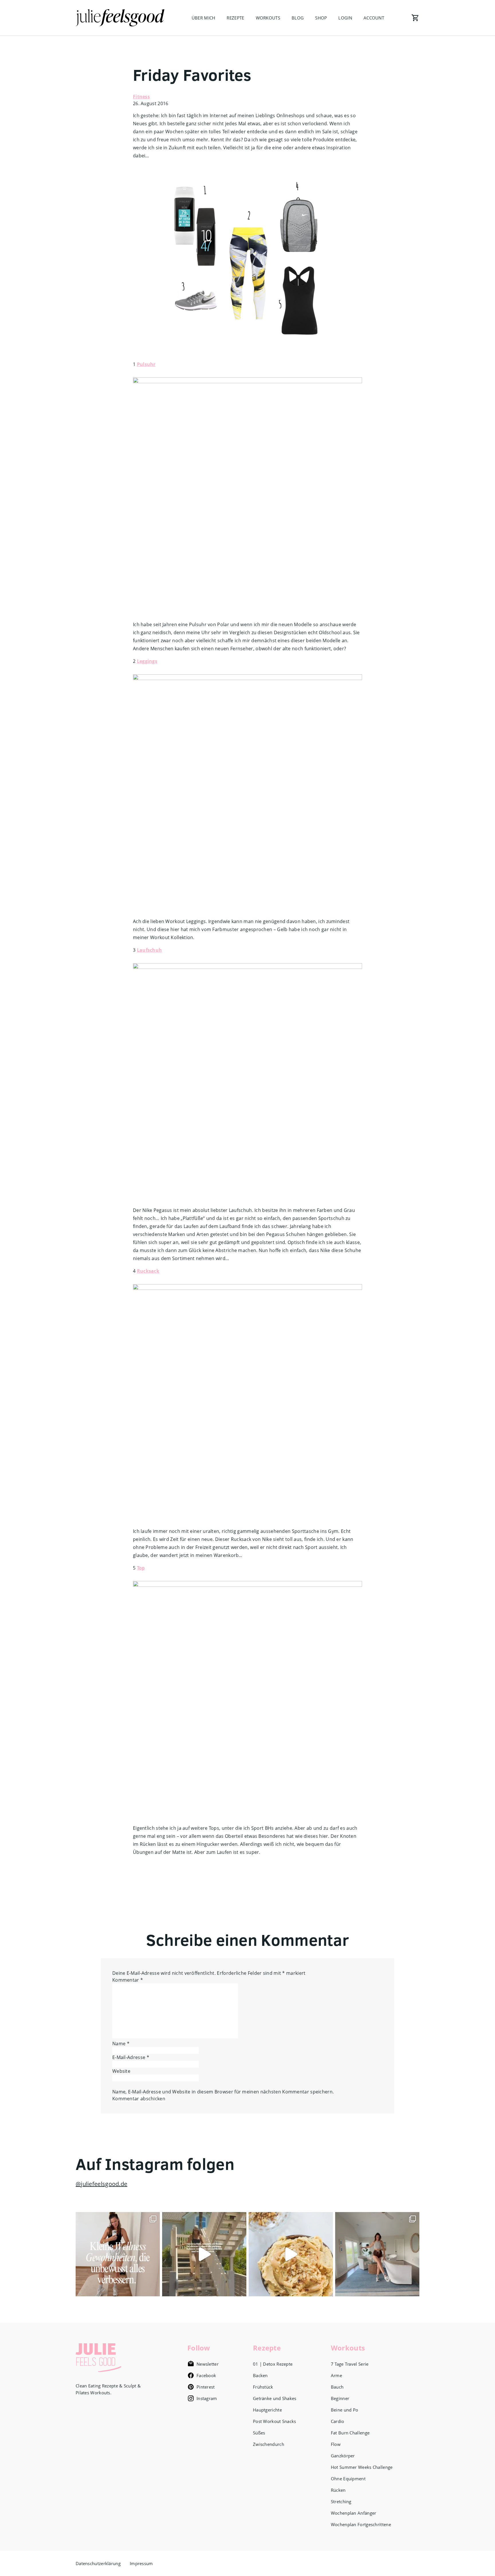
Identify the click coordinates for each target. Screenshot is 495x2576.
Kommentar (128, 1980)
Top (141, 1568)
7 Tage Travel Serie (350, 2364)
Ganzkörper (343, 2456)
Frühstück (263, 2387)
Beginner (340, 2398)
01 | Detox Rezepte (273, 2364)
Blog (298, 18)
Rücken (338, 2490)
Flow (336, 2444)
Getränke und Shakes (275, 2398)
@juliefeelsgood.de (101, 2184)
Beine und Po (345, 2410)
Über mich (204, 18)
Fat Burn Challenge (350, 2433)
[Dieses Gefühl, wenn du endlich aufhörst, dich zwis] (204, 2254)
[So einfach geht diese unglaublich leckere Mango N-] (291, 2254)
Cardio (338, 2421)
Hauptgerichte (267, 2410)
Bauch (337, 2387)
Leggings (147, 661)
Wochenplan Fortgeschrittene (361, 2524)
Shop (321, 18)
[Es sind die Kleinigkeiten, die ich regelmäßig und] (118, 2254)
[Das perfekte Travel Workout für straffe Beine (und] (377, 2254)
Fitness (141, 97)
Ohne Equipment (348, 2479)
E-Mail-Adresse (131, 2057)
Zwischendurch (269, 2444)
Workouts (268, 18)
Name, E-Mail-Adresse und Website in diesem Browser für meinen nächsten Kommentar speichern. (223, 2092)
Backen (260, 2375)
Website (121, 2071)
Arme (336, 2375)
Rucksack (148, 1271)
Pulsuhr (146, 364)
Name (121, 2044)
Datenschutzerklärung (98, 2563)
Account (374, 18)
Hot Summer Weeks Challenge (362, 2467)
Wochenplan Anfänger (354, 2513)
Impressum (141, 2563)
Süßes (259, 2433)
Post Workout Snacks (275, 2421)
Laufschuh (150, 950)
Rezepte (235, 18)
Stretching (341, 2501)
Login (345, 18)
